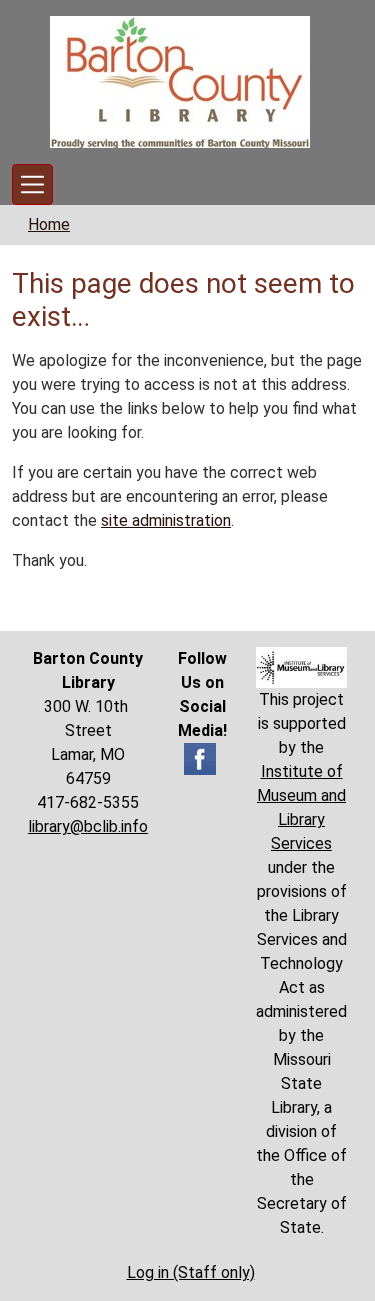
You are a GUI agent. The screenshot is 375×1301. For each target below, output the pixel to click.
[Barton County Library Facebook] (200, 757)
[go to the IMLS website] (301, 667)
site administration (166, 520)
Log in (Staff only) (191, 1272)
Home (49, 224)
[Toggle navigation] (32, 184)
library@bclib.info (88, 826)
